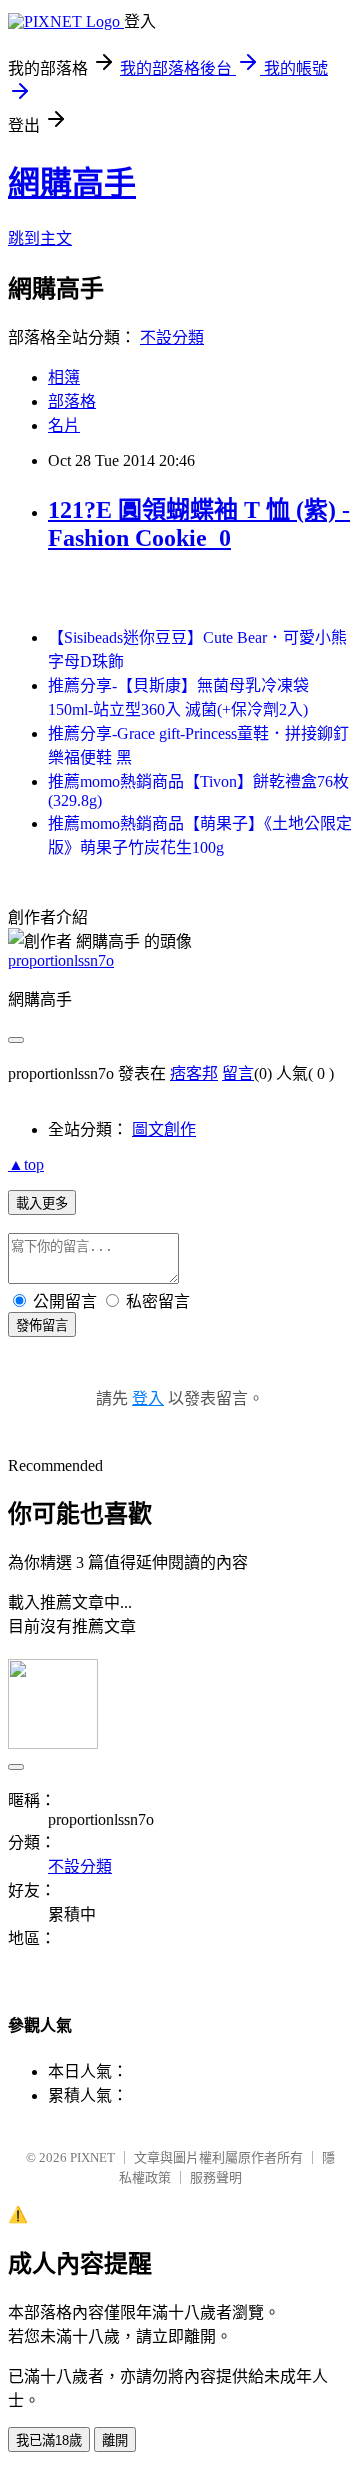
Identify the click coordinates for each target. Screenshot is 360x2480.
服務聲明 (216, 2177)
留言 (238, 1073)
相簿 (64, 377)
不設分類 (172, 337)
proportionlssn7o (61, 960)
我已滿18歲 (49, 2440)
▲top (26, 1164)
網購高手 (72, 183)
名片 (64, 425)
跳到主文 (40, 238)
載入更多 (42, 1203)
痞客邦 (194, 1073)
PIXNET (92, 2157)
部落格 (72, 401)
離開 (115, 2440)
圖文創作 (164, 1129)
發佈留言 (42, 1325)
